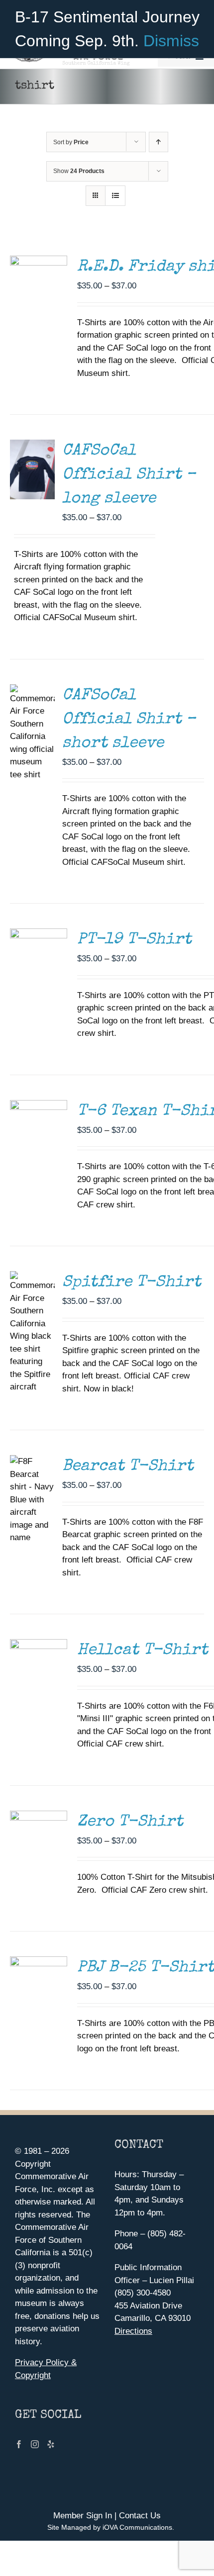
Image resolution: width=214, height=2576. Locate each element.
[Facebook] (19, 2444)
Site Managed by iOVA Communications (110, 2527)
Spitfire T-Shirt (132, 1283)
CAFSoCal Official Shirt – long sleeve (129, 475)
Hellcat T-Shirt (143, 1651)
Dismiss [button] (171, 41)
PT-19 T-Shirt (134, 940)
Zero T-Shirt (130, 1822)
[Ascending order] (159, 142)
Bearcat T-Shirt (128, 1467)
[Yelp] (51, 2444)
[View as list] (115, 196)
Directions (133, 2331)
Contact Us (140, 2516)
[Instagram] (35, 2444)
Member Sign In (83, 2516)
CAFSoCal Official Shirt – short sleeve (129, 720)
